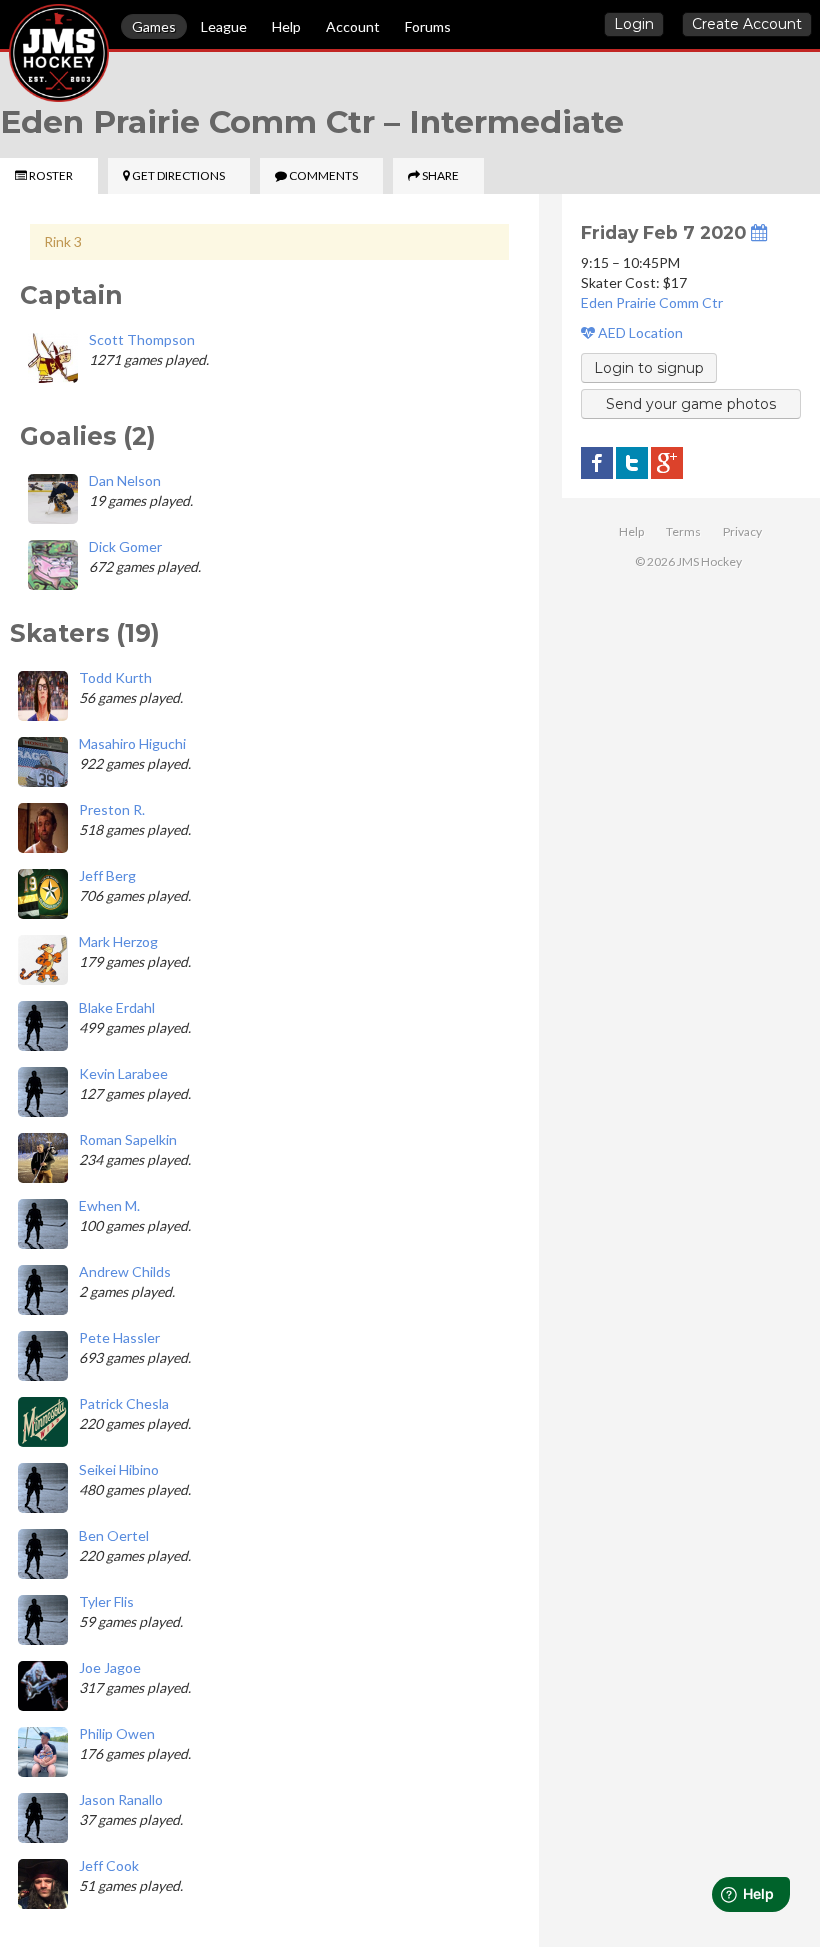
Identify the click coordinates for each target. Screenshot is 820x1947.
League (224, 26)
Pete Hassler (119, 1337)
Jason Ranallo (121, 1799)
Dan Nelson (125, 480)
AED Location (639, 332)
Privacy (742, 531)
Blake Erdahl (117, 1007)
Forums (428, 26)
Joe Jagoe (110, 1667)
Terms (683, 531)
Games (154, 26)
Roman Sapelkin (128, 1139)
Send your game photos (691, 404)
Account (353, 26)
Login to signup (649, 368)
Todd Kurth (115, 677)
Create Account (747, 24)
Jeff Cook (109, 1865)
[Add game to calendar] (759, 232)
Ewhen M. (109, 1205)
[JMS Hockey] (9, 28)
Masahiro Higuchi (132, 743)
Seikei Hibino (119, 1469)
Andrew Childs (125, 1271)
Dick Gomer (125, 546)
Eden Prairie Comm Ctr (652, 302)
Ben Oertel (114, 1535)
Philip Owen (117, 1733)
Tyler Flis (106, 1601)
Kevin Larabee (123, 1073)
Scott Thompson (142, 339)
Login (634, 24)
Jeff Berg (107, 875)
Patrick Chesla (124, 1403)
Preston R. (112, 809)
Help (286, 26)
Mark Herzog (118, 941)
